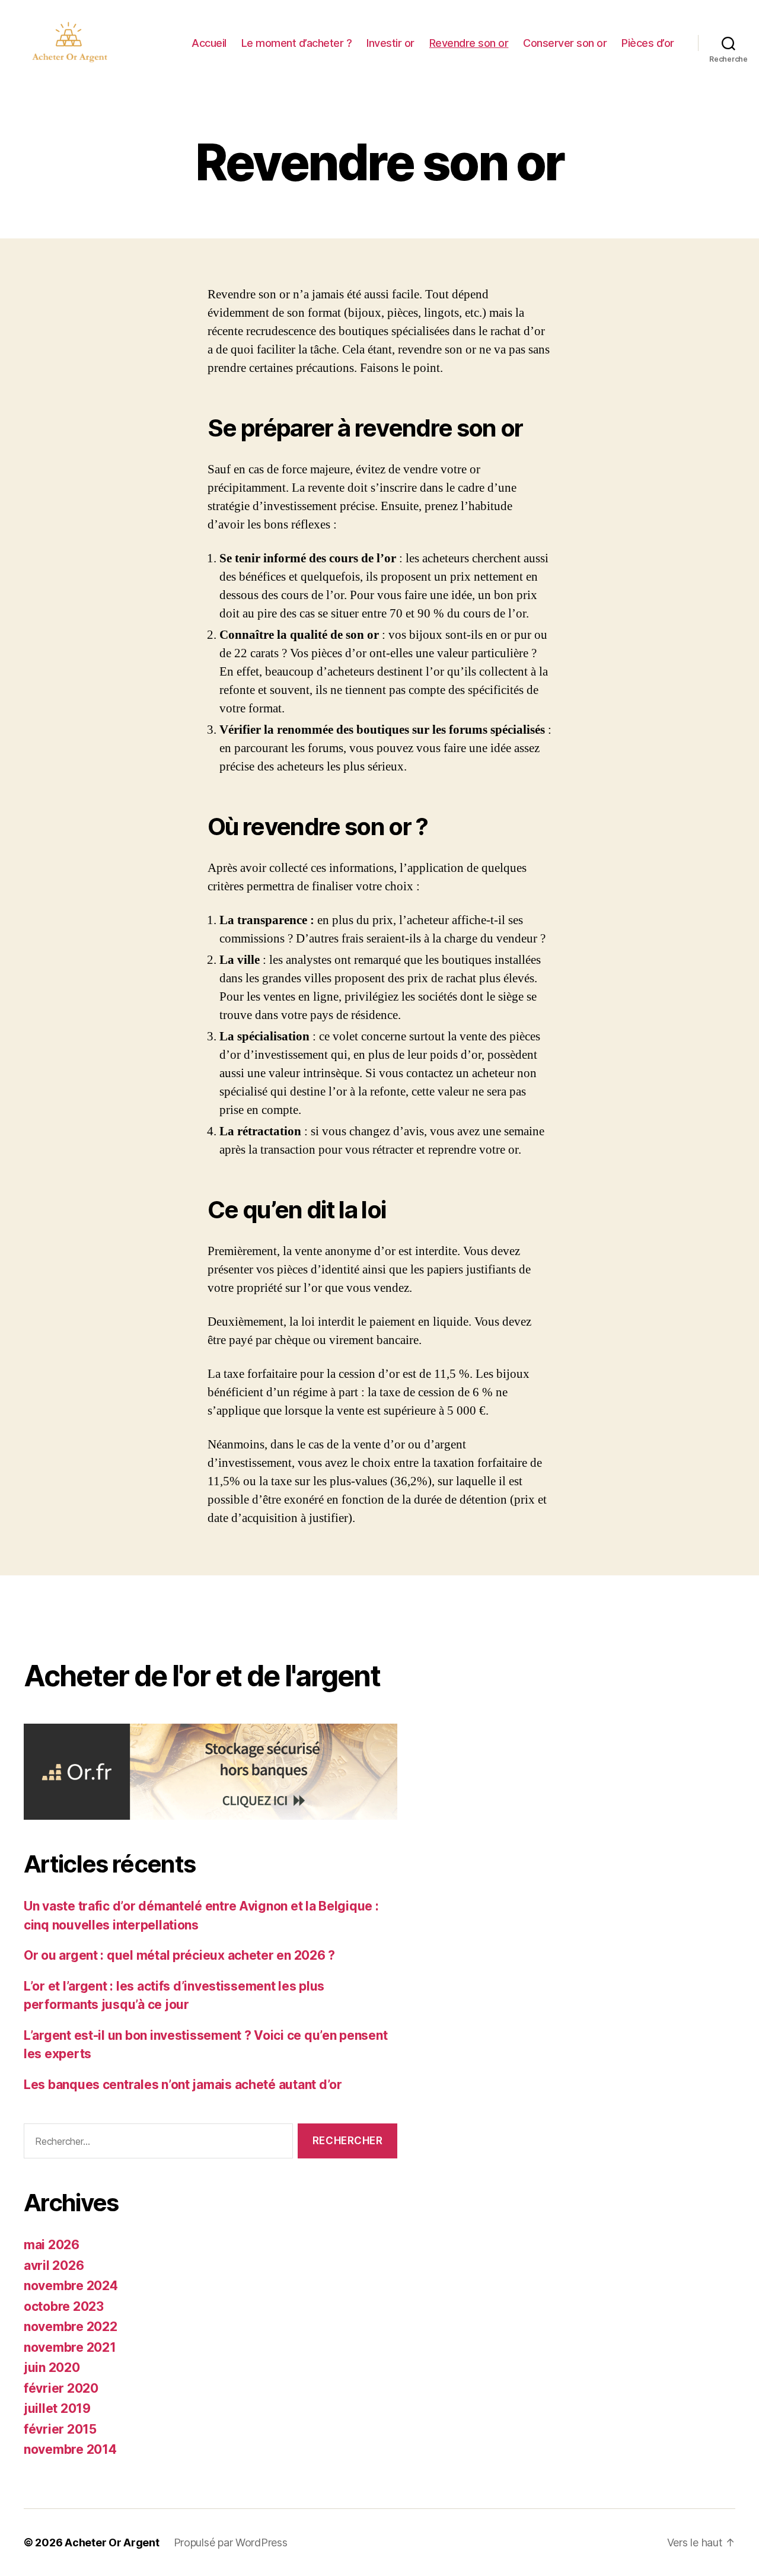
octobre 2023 (64, 2306)
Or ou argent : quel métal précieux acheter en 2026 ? (179, 1955)
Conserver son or (565, 43)
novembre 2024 (71, 2286)
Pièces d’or (648, 43)
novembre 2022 (71, 2327)
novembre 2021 (70, 2347)
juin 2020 (52, 2368)
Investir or (390, 43)
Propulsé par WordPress (231, 2542)
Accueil (209, 43)
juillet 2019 (57, 2408)
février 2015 (60, 2429)
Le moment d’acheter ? (297, 43)
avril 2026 (54, 2265)
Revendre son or (469, 43)
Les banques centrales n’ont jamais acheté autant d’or (183, 2085)
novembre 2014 (70, 2449)
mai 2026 (52, 2245)
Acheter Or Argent (112, 2542)
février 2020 (61, 2388)
